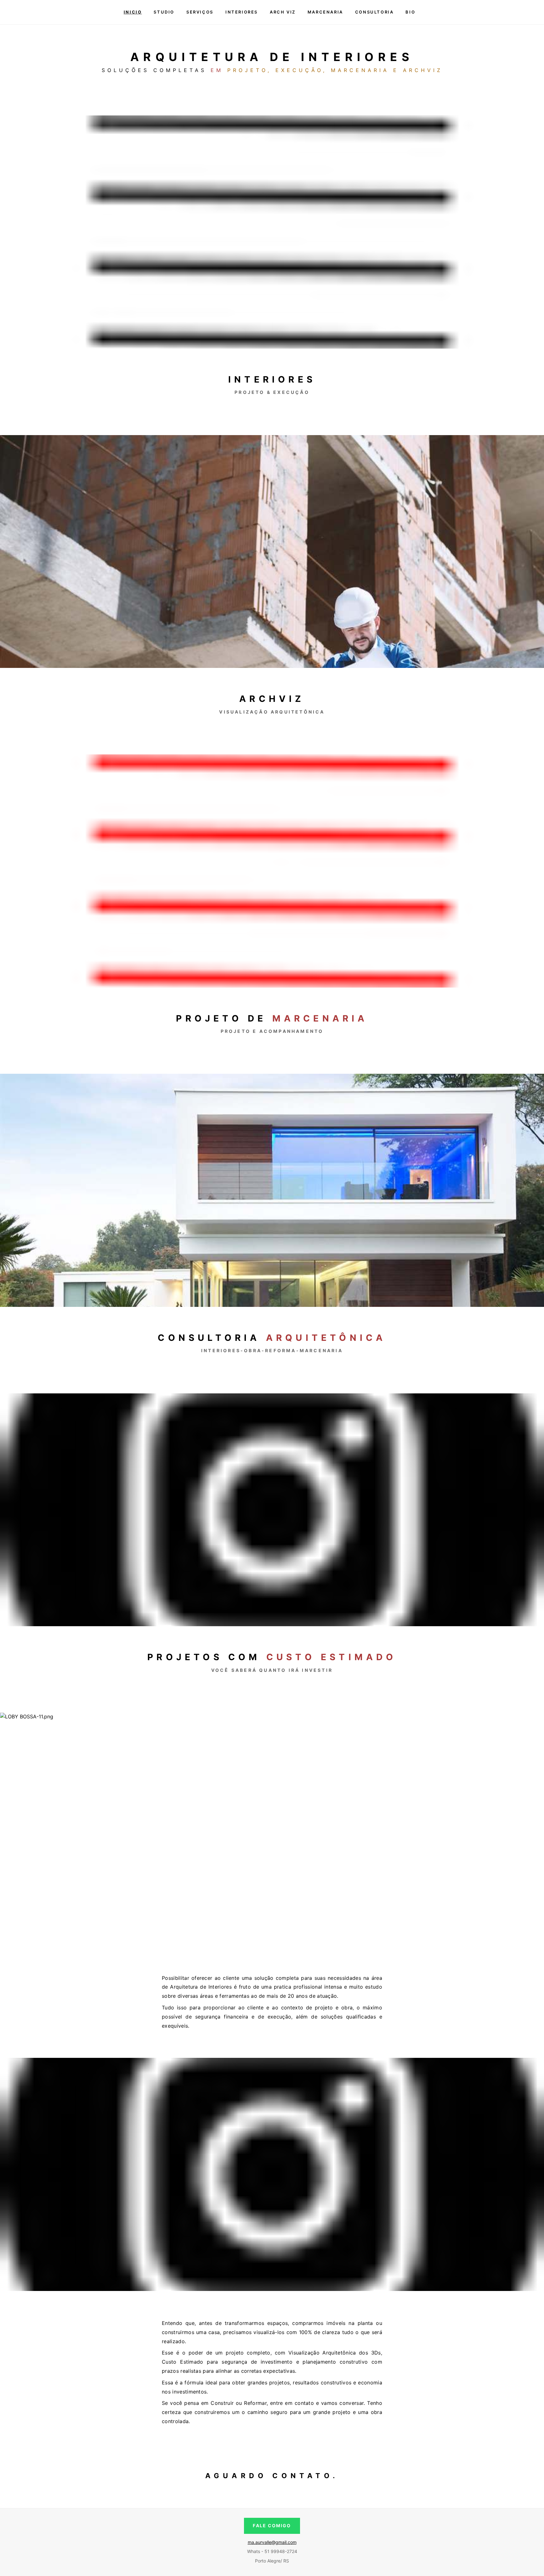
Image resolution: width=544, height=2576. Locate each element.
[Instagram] (443, 12)
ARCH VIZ (283, 12)
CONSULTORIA (374, 12)
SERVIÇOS (200, 12)
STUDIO (164, 12)
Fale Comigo (272, 2526)
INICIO (133, 12)
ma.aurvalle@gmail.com (272, 2542)
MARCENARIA (325, 12)
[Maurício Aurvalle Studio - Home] (98, 12)
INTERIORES (242, 12)
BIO (410, 12)
